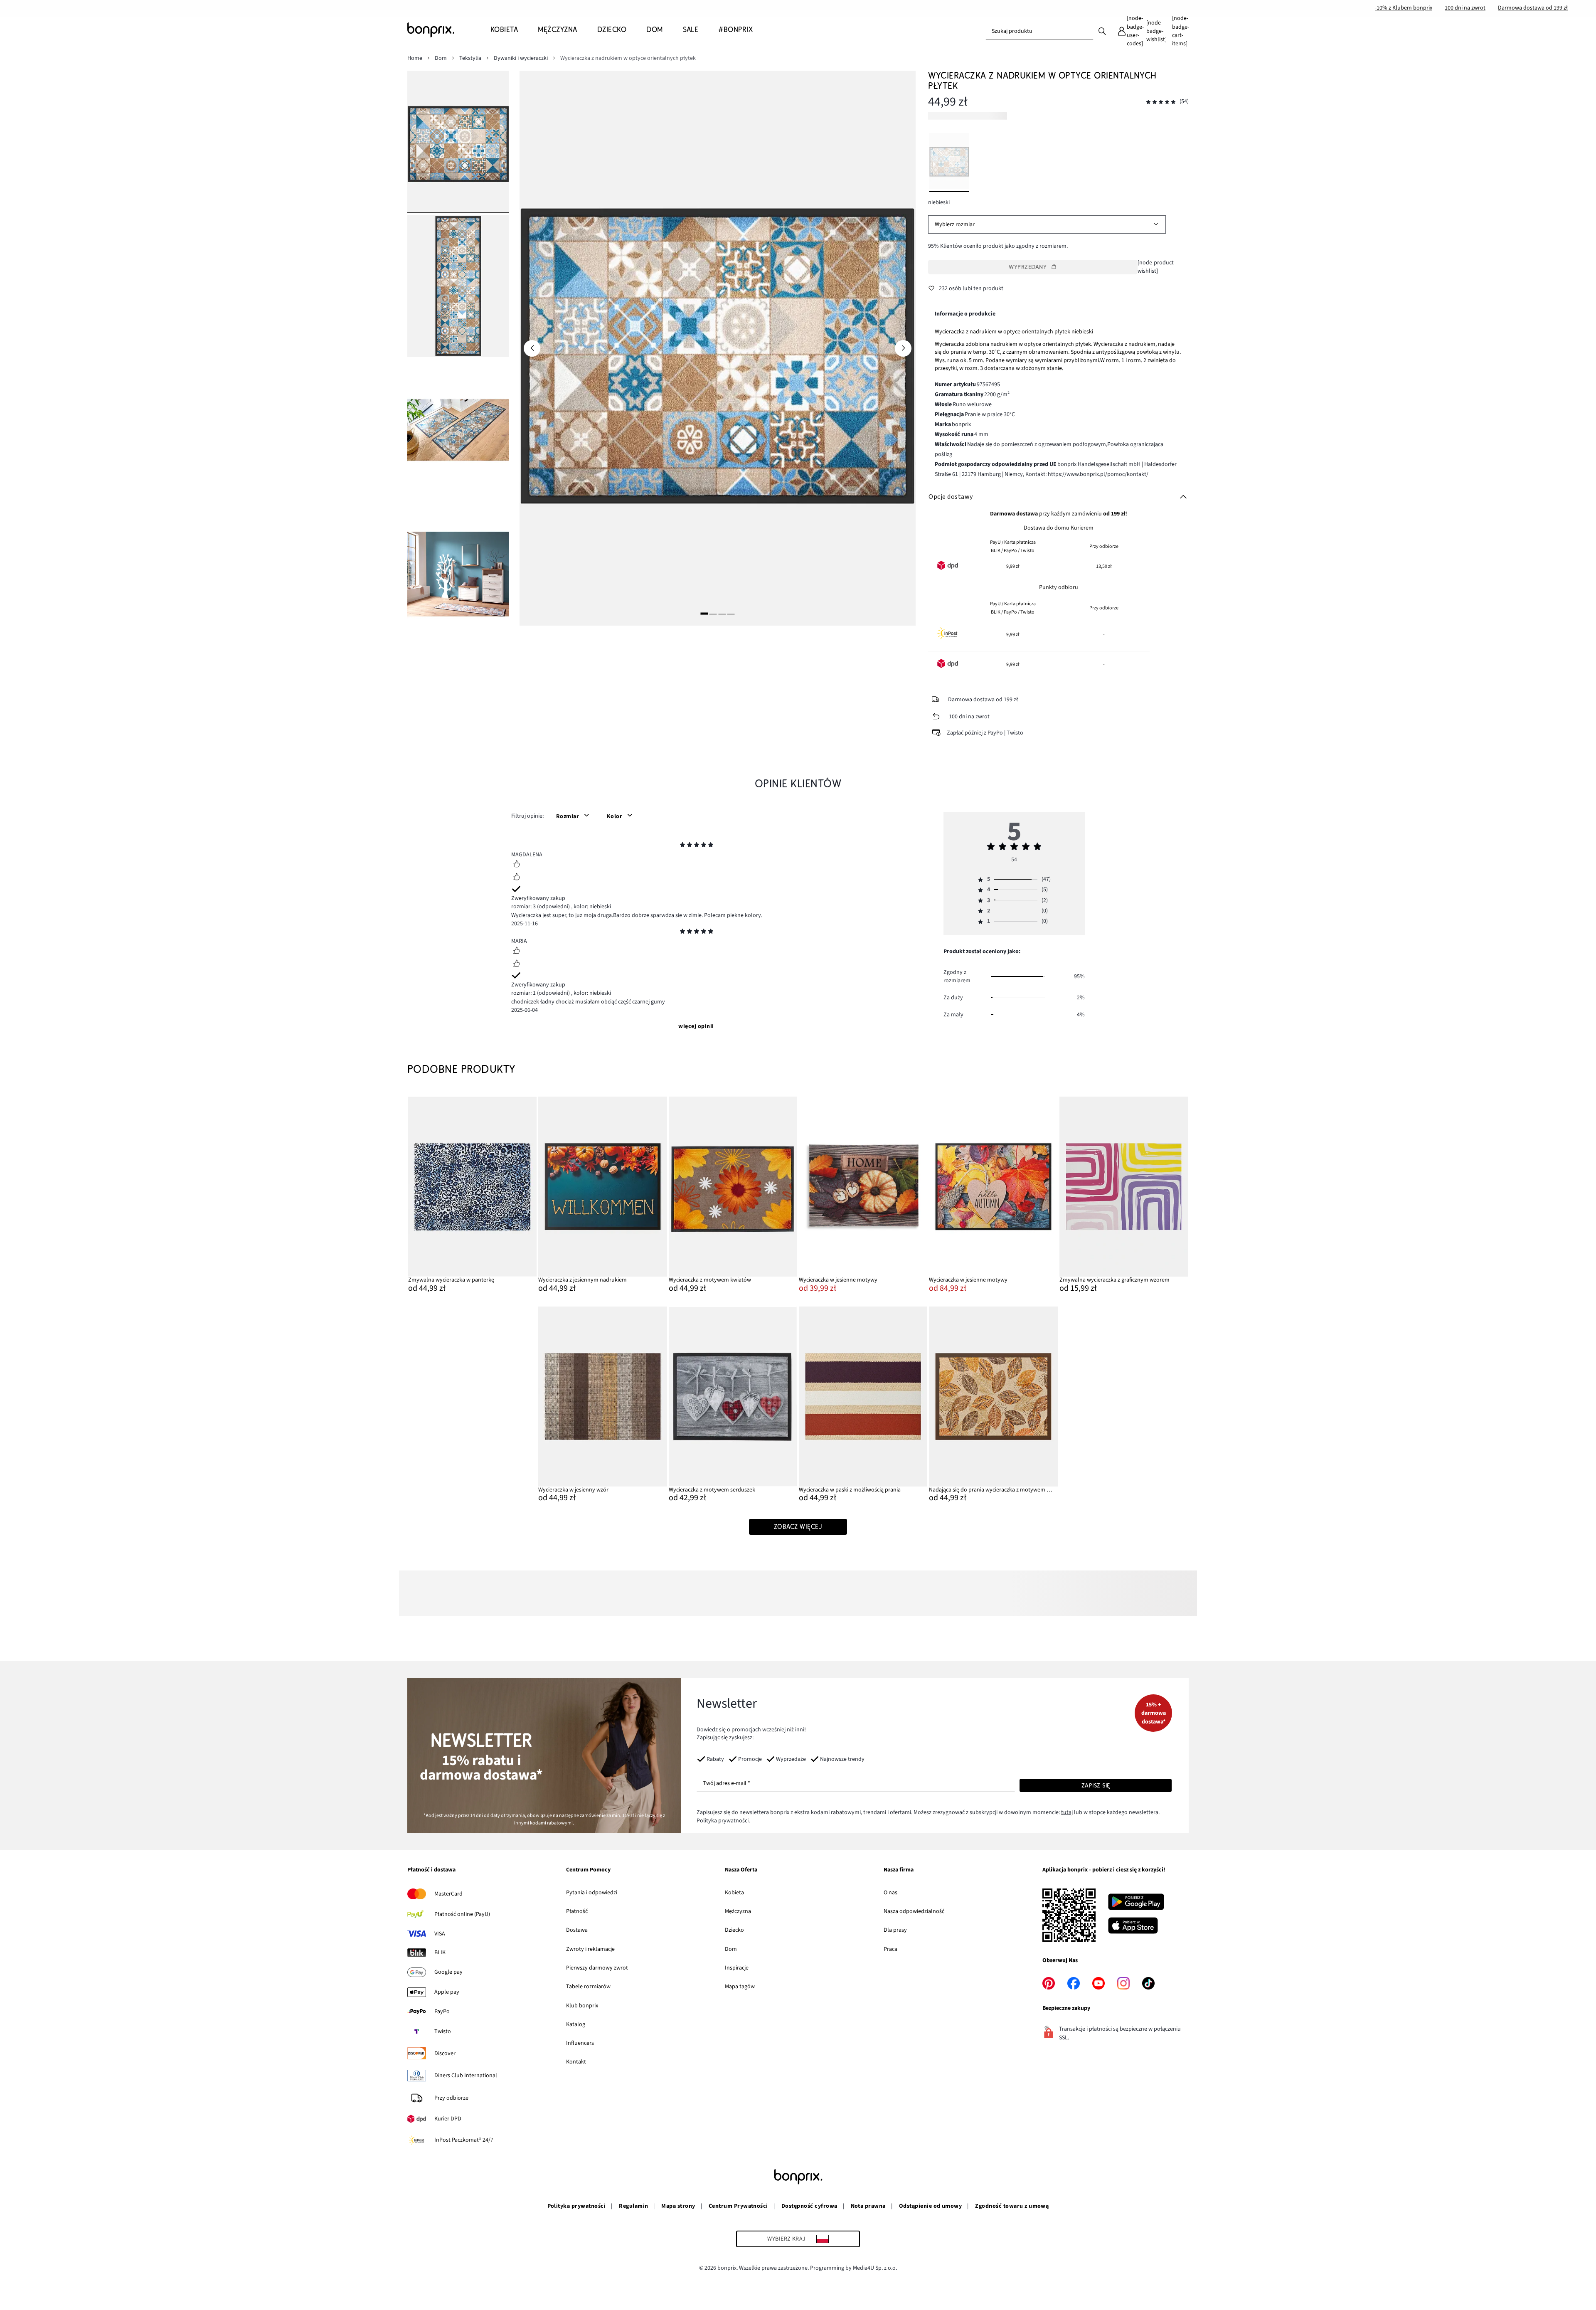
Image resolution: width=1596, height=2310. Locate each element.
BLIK (440, 1953)
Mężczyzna (738, 1911)
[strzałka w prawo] (903, 348)
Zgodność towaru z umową (1012, 2206)
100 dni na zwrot (1465, 8)
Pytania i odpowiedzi (592, 1893)
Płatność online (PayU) (462, 1914)
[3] (722, 614)
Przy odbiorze (451, 2098)
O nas (890, 1893)
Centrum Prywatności (738, 2206)
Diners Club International (466, 2076)
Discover (445, 2054)
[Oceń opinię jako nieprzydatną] (516, 878)
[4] (731, 614)
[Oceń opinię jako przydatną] (516, 865)
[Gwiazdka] (682, 846)
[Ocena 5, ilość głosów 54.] (1161, 102)
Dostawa (577, 1930)
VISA (440, 1934)
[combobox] (1039, 31)
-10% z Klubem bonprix (1404, 8)
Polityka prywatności (577, 2206)
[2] (713, 614)
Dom (731, 1949)
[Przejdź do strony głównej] (449, 30)
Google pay (448, 1972)
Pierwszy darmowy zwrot (597, 1968)
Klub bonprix (582, 2006)
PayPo (442, 2012)
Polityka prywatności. (723, 1821)
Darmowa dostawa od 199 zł (1533, 8)
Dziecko (734, 1930)
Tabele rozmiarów (588, 1987)
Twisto (443, 2031)
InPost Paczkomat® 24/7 (464, 2140)
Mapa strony (678, 2206)
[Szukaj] (1102, 31)
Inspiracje (737, 1968)
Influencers (580, 2043)
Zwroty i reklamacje (590, 1949)
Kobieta (734, 1893)
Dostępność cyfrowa (809, 2206)
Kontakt (576, 2062)
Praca (890, 1949)
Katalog (576, 2024)
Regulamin (633, 2206)
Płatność (577, 1911)
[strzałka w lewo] (532, 348)
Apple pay (447, 1992)
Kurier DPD (448, 2119)
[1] (704, 614)
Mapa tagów (740, 1987)
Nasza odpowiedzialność (914, 1911)
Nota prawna (868, 2206)
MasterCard (448, 1894)
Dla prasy (895, 1930)
